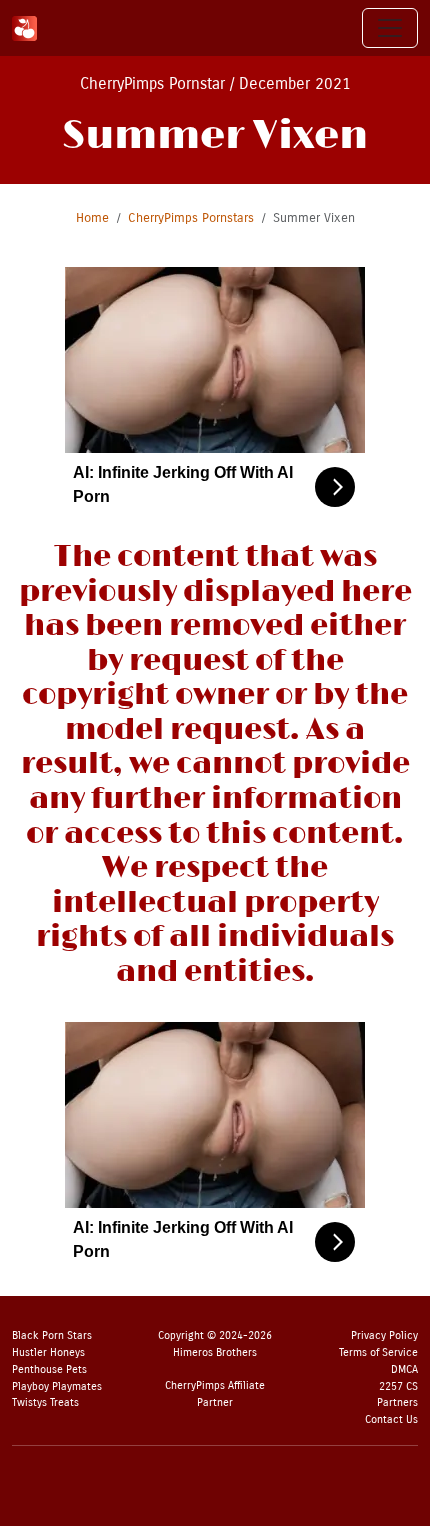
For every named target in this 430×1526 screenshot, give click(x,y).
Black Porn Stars (52, 1335)
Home (92, 217)
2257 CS (398, 1386)
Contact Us (391, 1419)
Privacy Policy (384, 1335)
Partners (397, 1402)
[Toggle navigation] (390, 28)
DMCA (404, 1369)
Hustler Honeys (48, 1352)
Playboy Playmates (57, 1386)
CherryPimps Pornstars (191, 217)
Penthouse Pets (49, 1369)
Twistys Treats (45, 1402)
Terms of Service (378, 1352)
